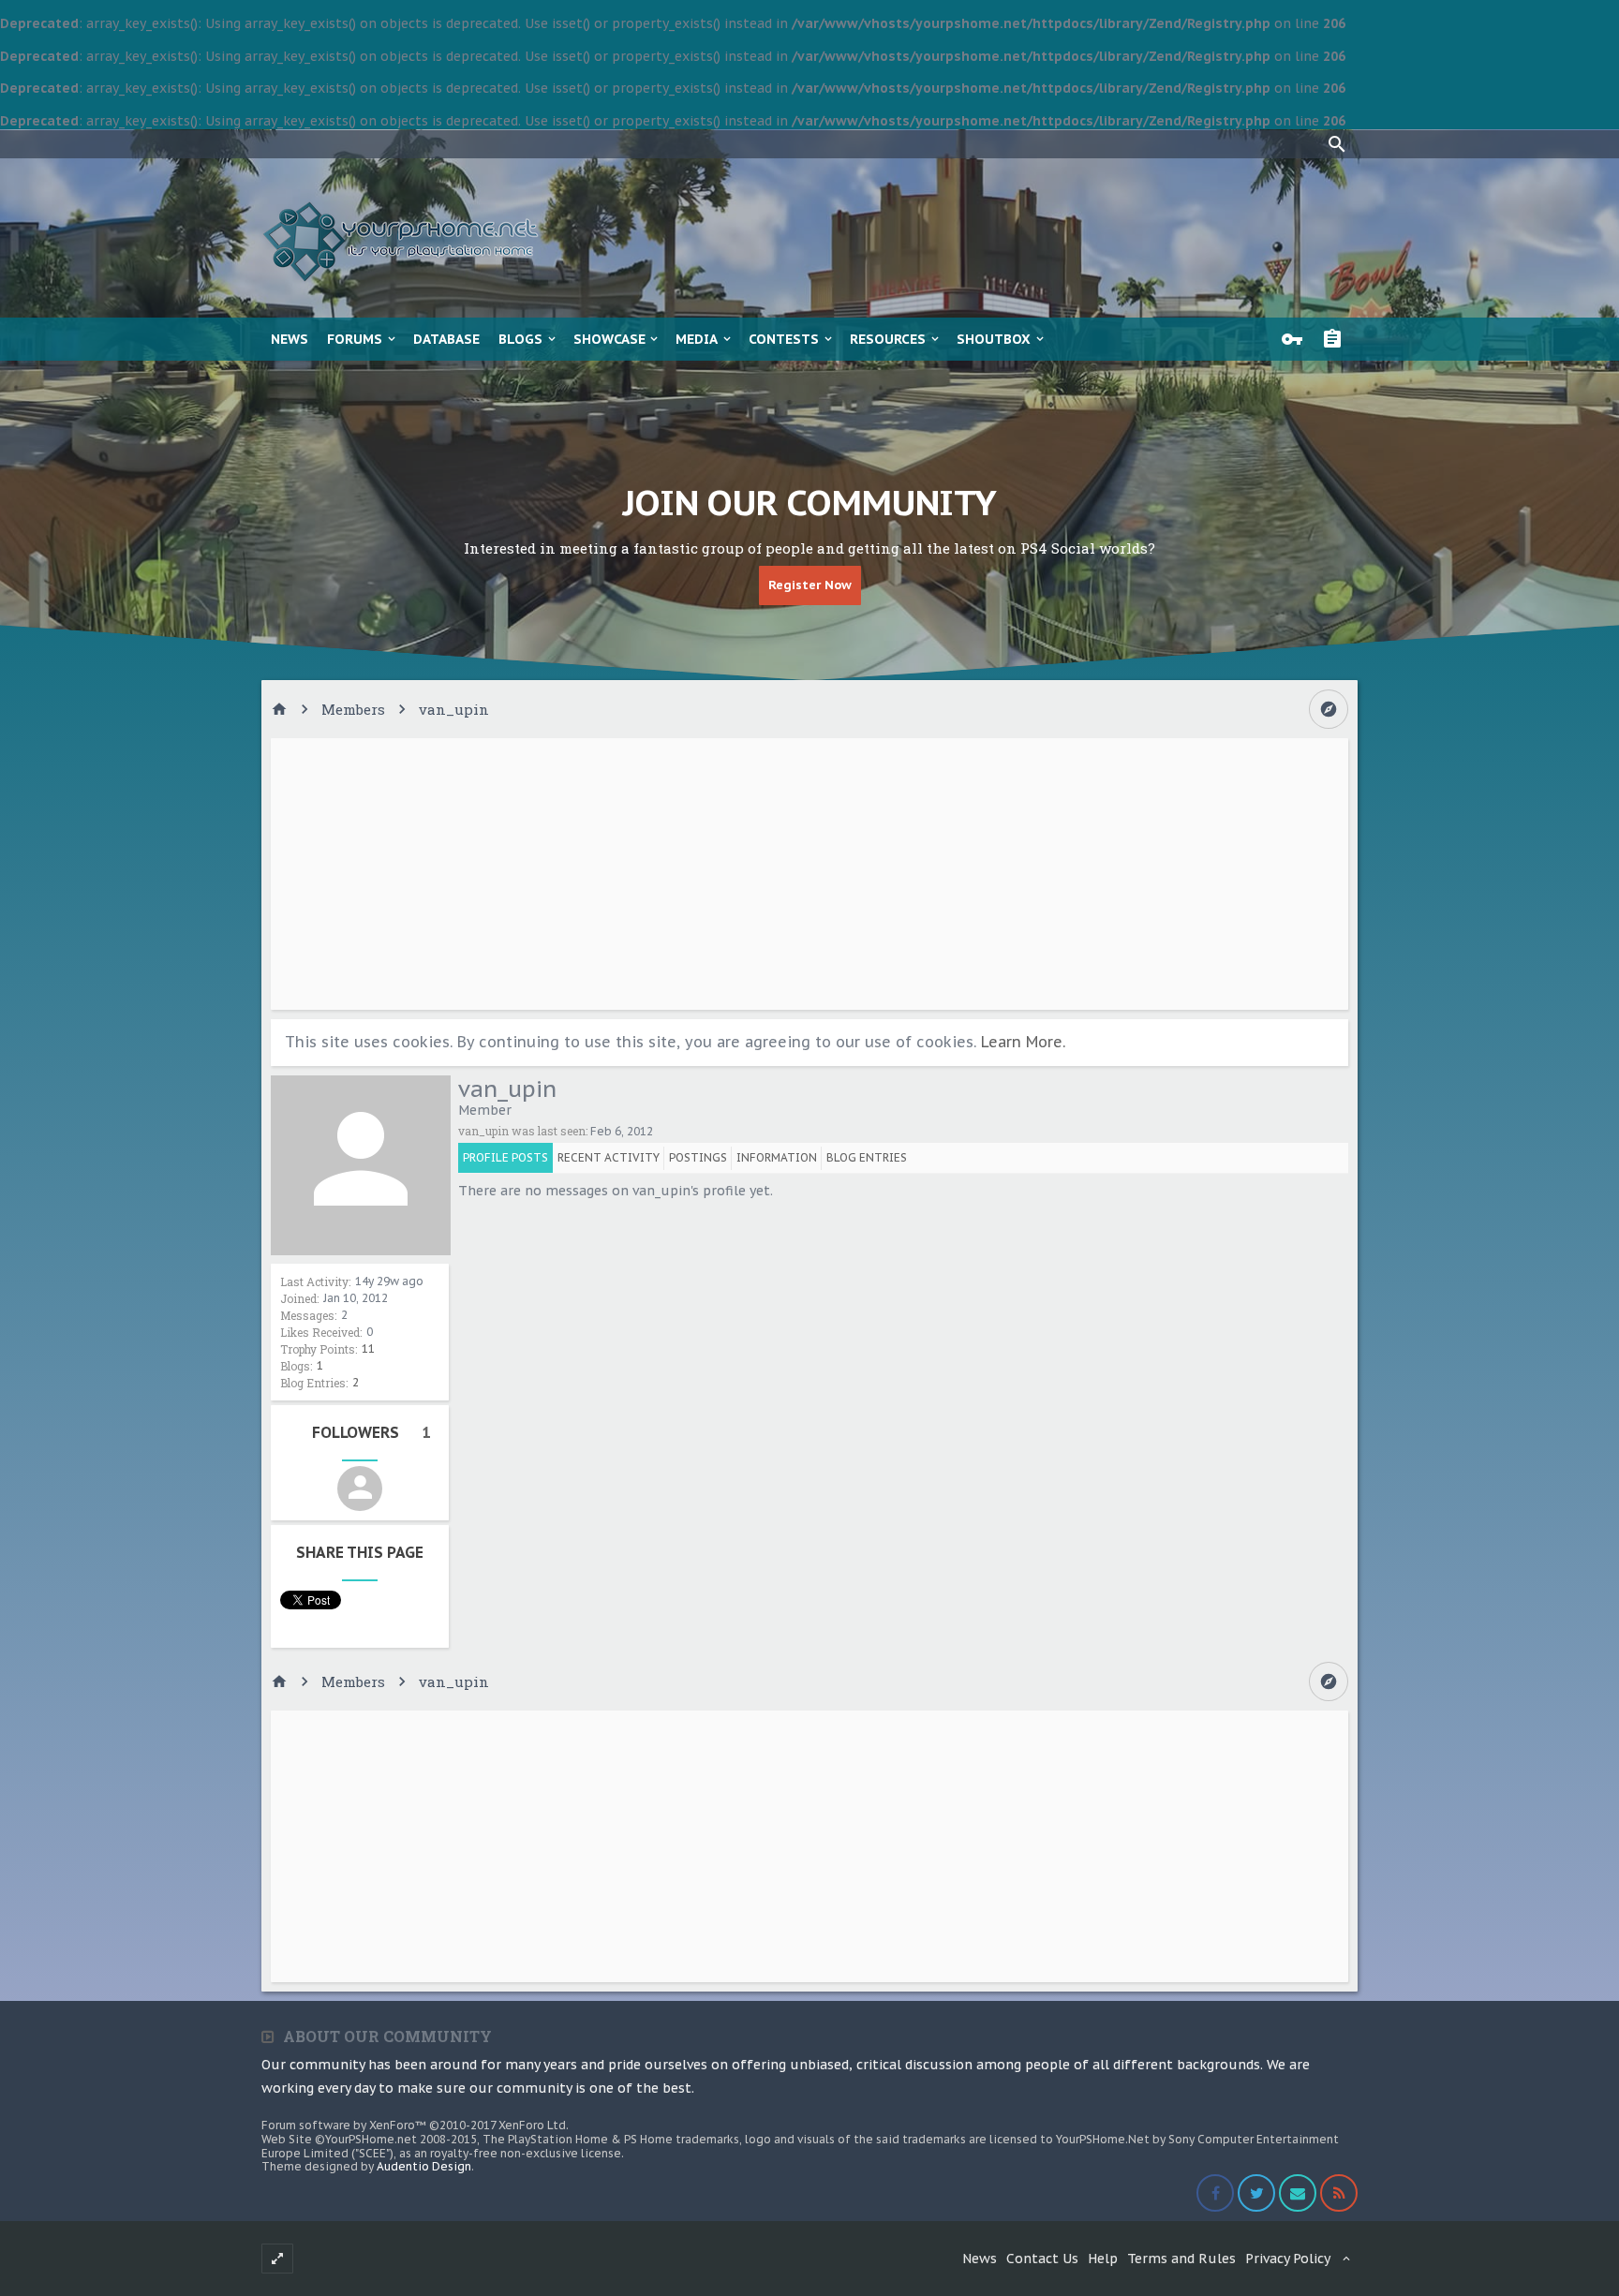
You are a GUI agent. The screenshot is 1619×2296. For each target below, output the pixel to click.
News (290, 339)
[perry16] (360, 1489)
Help (1103, 2259)
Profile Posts (505, 1157)
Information (777, 1157)
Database (446, 339)
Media (697, 339)
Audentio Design (424, 2166)
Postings (698, 1157)
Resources (888, 339)
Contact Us (1042, 2259)
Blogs (520, 339)
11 (368, 1348)
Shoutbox (994, 339)
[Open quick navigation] (1329, 709)
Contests (784, 339)
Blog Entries (867, 1157)
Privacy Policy (1288, 2259)
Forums (355, 339)
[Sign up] (1337, 339)
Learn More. (1023, 1042)
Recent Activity (609, 1157)
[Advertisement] (809, 874)
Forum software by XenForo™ (415, 2125)
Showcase (609, 339)
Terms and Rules (1181, 2259)
